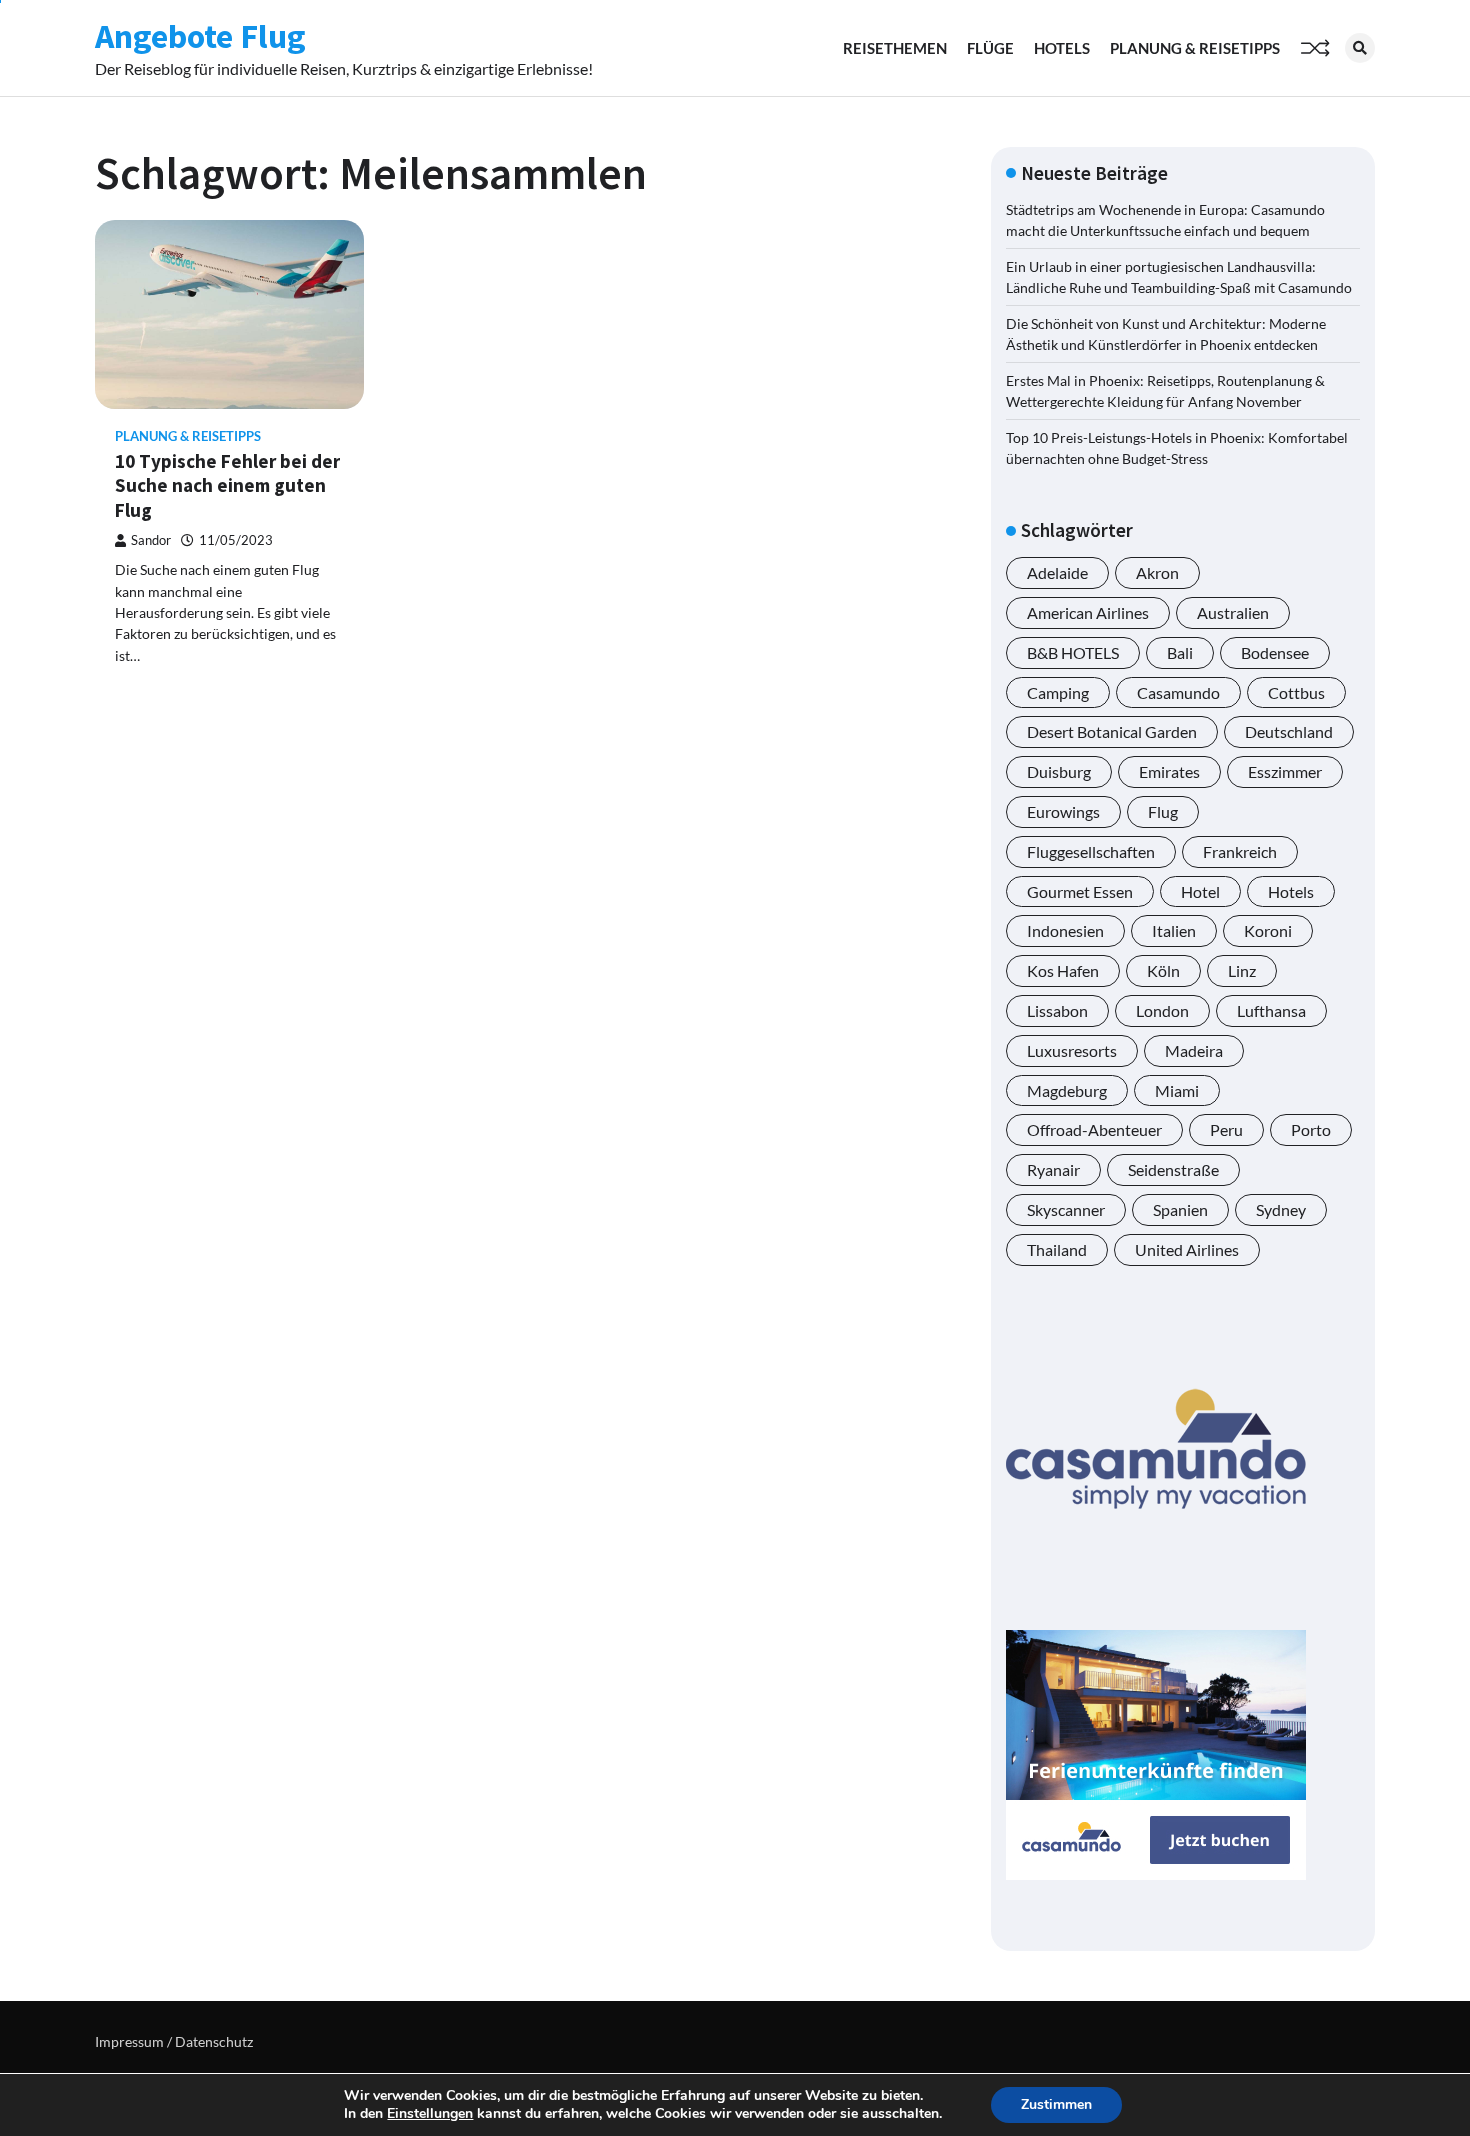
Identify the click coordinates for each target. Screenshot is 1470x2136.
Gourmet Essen (1080, 891)
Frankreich (1240, 851)
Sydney (1281, 1209)
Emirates (1169, 771)
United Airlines (1187, 1249)
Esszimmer (1285, 771)
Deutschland (1289, 731)
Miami (1177, 1090)
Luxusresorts (1072, 1050)
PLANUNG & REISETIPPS (1195, 48)
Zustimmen (1056, 2104)
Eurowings (1063, 811)
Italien (1174, 930)
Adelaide (1057, 572)
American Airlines (1088, 612)
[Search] (1360, 48)
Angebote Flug (200, 36)
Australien (1233, 612)
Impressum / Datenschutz (174, 2041)
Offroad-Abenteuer (1094, 1129)
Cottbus (1296, 692)
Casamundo (1178, 692)
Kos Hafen (1063, 970)
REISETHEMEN (895, 48)
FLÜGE (990, 48)
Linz (1242, 970)
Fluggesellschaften (1091, 851)
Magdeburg (1067, 1090)
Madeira (1194, 1050)
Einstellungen (430, 2114)
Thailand (1057, 1249)
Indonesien (1065, 930)
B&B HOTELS (1073, 652)
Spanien (1180, 1209)
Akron (1157, 572)
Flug (1163, 811)
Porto (1311, 1129)
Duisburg (1059, 771)
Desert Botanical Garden (1112, 731)
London (1162, 1010)
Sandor (151, 540)
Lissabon (1057, 1010)
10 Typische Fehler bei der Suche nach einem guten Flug (227, 486)
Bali (1180, 652)
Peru (1226, 1129)
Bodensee (1275, 652)
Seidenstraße (1173, 1169)
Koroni (1268, 930)
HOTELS (1062, 48)
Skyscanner (1066, 1209)
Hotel (1200, 891)
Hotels (1291, 891)
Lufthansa (1271, 1010)
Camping (1058, 692)
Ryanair (1053, 1169)
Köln (1163, 970)
